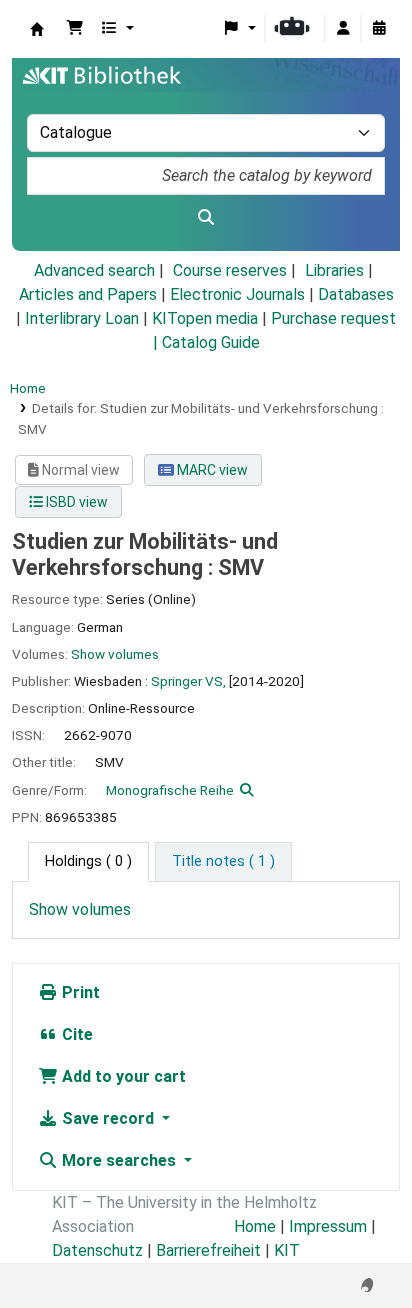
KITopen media (205, 318)
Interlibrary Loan (82, 318)
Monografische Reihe (170, 790)
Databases (356, 294)
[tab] (223, 862)
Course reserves (230, 270)
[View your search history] (379, 29)
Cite (75, 1034)
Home (28, 388)
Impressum (328, 1226)
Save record (108, 1118)
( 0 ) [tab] (88, 861)
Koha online (37, 29)
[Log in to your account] (343, 29)
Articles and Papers (88, 294)
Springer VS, (188, 681)
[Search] (206, 218)
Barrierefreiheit (208, 1250)
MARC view (211, 470)
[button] (75, 29)
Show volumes (115, 654)
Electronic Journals (237, 294)
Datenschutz (97, 1250)
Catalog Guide (211, 342)
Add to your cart (122, 1076)
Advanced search (94, 270)
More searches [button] (119, 1160)
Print (79, 992)
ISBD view (75, 502)
